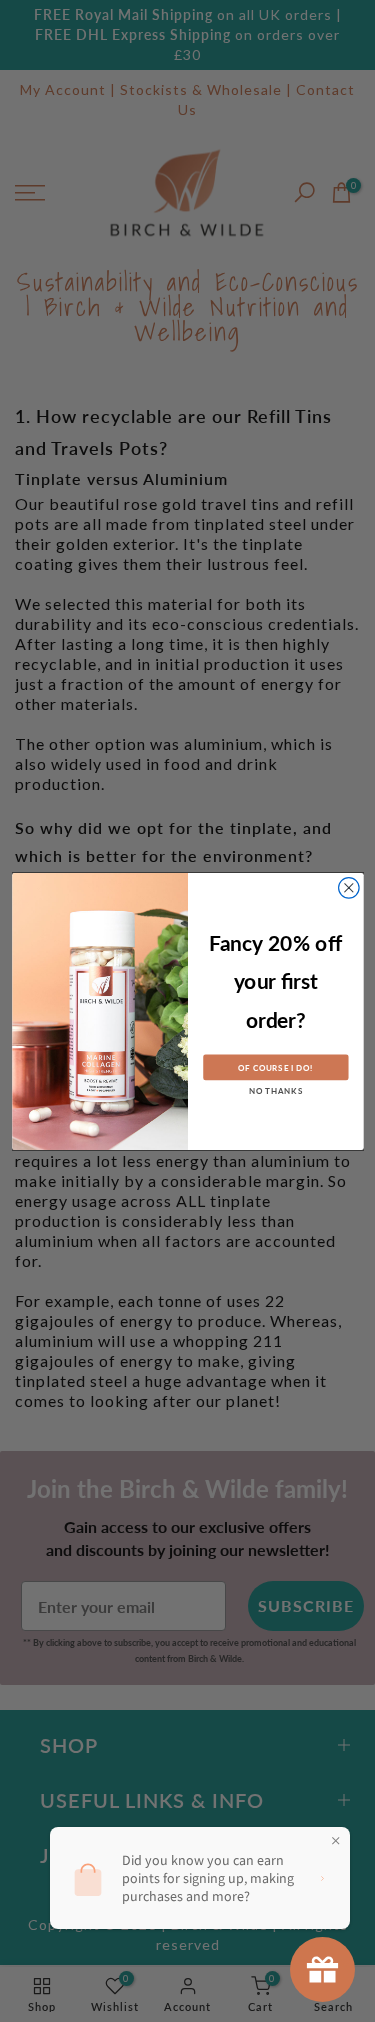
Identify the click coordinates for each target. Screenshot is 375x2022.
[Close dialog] (348, 887)
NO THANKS (275, 1091)
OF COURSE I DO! (275, 1067)
